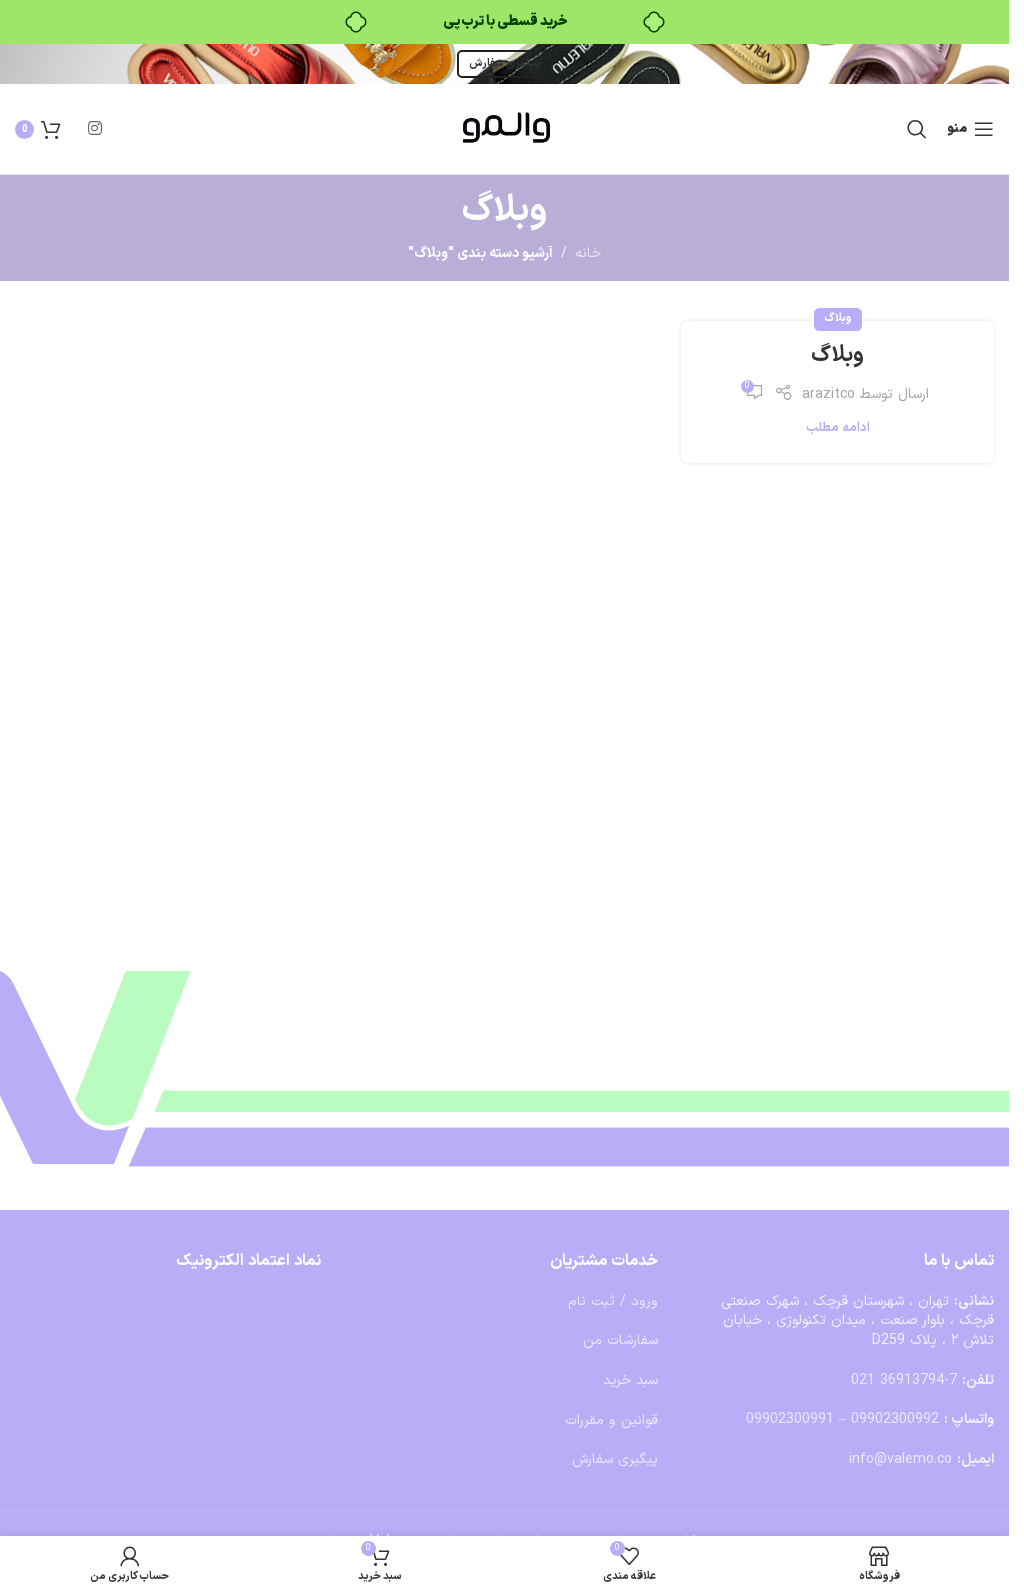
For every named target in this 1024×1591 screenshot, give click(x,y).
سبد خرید (630, 1380)
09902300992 (895, 1419)
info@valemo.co (900, 1459)
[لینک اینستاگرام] (94, 129)
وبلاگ (838, 318)
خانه (588, 253)
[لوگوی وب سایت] (505, 128)
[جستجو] (917, 129)
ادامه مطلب (838, 427)
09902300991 (790, 1419)
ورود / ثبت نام (613, 1301)
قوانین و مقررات (611, 1420)
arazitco (828, 394)
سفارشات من (620, 1340)
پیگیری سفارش (505, 63)
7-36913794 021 (904, 1380)
